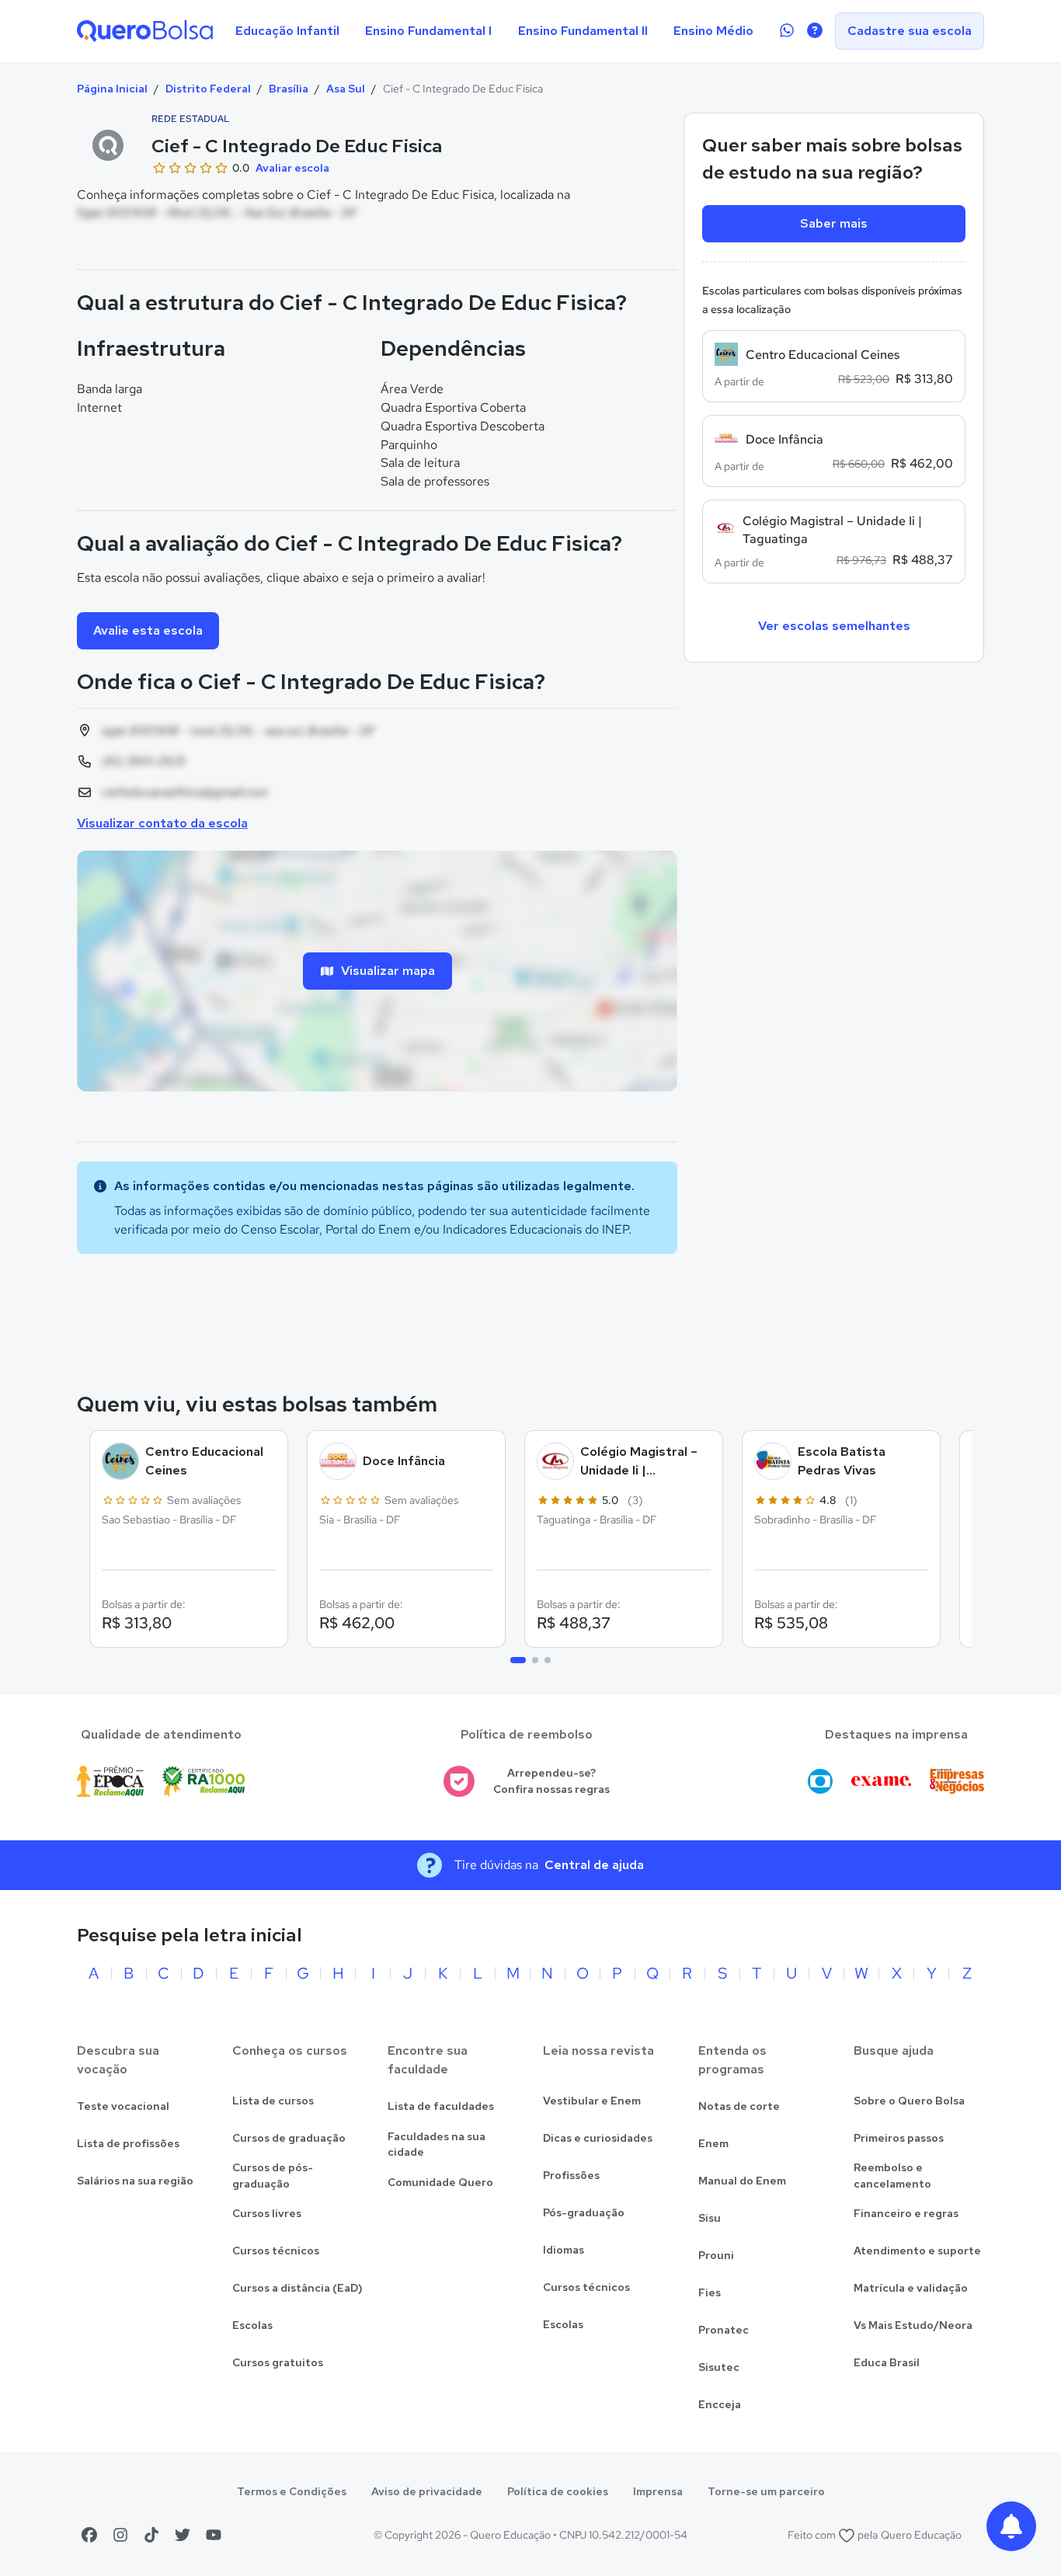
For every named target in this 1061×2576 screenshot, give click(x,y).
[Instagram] (120, 2535)
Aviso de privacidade (427, 2491)
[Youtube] (214, 2535)
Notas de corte (739, 2106)
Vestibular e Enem (592, 2101)
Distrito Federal (208, 89)
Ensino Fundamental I (428, 31)
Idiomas (564, 2250)
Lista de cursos (273, 2101)
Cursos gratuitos (278, 2362)
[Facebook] (89, 2535)
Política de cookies (558, 2491)
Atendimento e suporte (917, 2251)
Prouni (716, 2255)
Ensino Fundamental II (583, 31)
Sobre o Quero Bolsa (909, 2101)
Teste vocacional (123, 2106)
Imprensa (658, 2491)
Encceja (720, 2404)
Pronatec (724, 2330)
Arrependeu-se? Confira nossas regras (551, 1781)
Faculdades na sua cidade (437, 2144)
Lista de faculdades (441, 2106)
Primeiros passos (899, 2138)
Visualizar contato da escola (162, 823)
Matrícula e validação (911, 2288)
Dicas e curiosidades (598, 2138)
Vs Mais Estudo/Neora (913, 2325)
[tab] (518, 1660)
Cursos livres (267, 2213)
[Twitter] (183, 2535)
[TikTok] (151, 2535)
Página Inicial (112, 89)
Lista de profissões (128, 2143)
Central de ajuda (594, 1865)
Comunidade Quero (440, 2182)
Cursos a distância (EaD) (297, 2288)
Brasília (289, 89)
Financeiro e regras (906, 2213)
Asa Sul (346, 89)
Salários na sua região (135, 2181)
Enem (713, 2143)
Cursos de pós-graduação (273, 2176)
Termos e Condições (292, 2491)
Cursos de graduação (289, 2138)
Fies (710, 2292)
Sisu (710, 2218)
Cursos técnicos (276, 2251)
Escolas (252, 2325)
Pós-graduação (584, 2212)
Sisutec (719, 2367)
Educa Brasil (887, 2362)
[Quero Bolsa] (145, 31)
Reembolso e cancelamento (892, 2176)
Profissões (571, 2175)
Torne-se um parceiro (766, 2491)
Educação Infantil (287, 31)
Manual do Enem (742, 2181)
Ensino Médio (713, 31)
